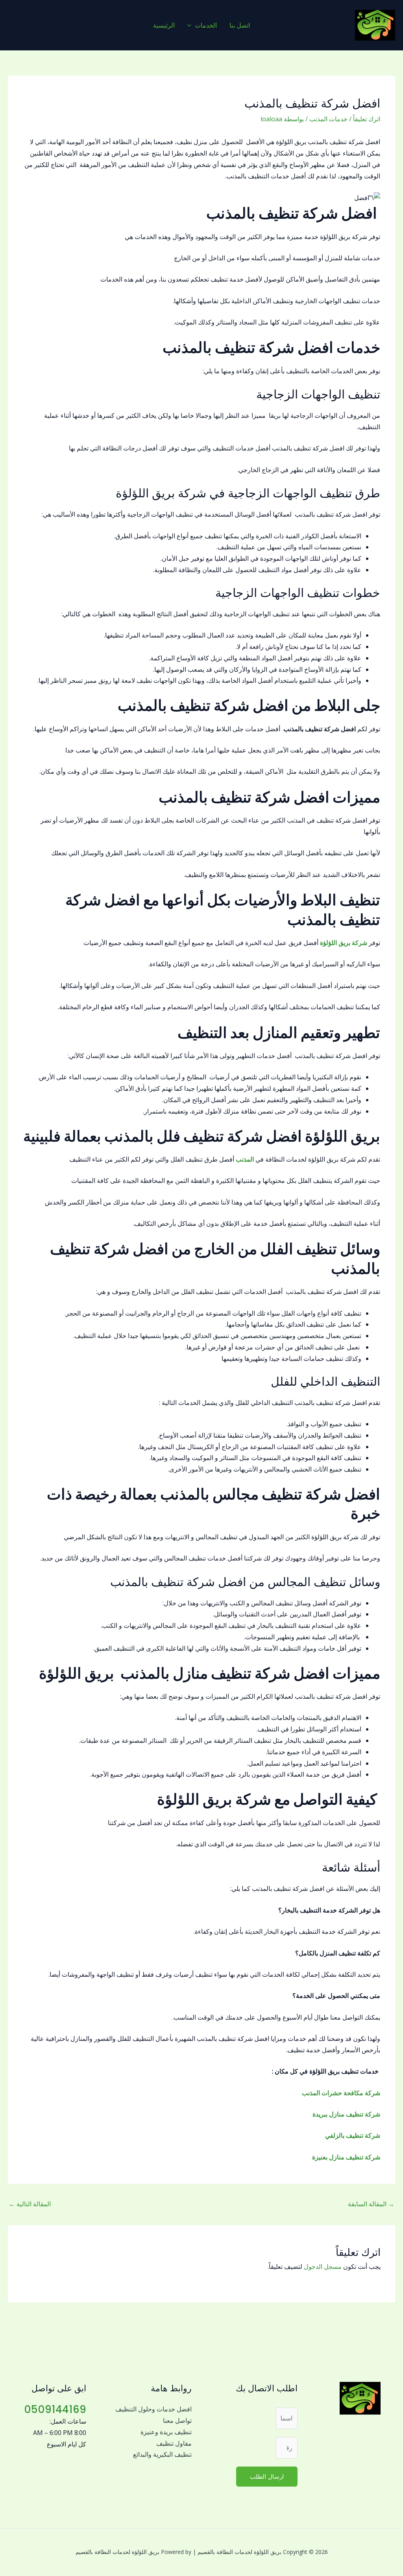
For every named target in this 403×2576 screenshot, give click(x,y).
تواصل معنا (177, 2420)
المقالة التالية (30, 2204)
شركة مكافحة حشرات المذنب (341, 2093)
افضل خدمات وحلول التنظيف (153, 2409)
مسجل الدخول (323, 2267)
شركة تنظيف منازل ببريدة (346, 2114)
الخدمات (206, 25)
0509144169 (55, 2409)
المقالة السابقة (371, 2204)
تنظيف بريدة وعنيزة (166, 2432)
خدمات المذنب (328, 119)
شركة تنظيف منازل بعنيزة (346, 2157)
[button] (191, 25)
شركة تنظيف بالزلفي (353, 2135)
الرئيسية (164, 25)
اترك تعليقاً (367, 119)
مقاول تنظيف (174, 2443)
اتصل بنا (240, 25)
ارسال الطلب (267, 2476)
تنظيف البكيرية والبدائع (162, 2454)
